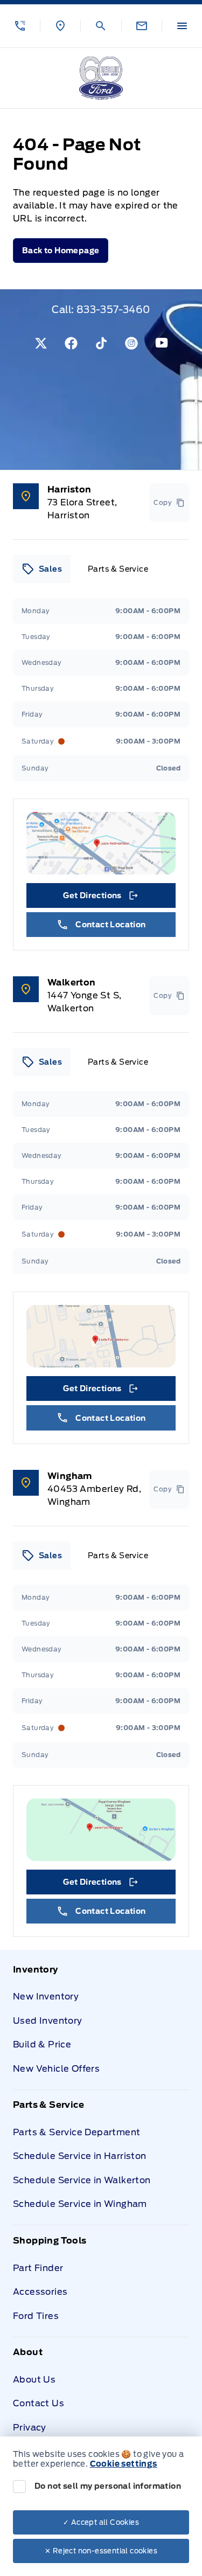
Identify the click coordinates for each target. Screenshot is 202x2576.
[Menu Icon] (182, 26)
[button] (20, 26)
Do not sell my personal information (108, 2486)
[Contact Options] (141, 26)
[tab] (42, 569)
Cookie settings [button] (124, 2464)
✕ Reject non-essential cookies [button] (101, 2551)
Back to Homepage (61, 251)
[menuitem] (101, 2026)
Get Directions (100, 898)
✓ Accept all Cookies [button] (101, 2522)
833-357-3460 (113, 310)
